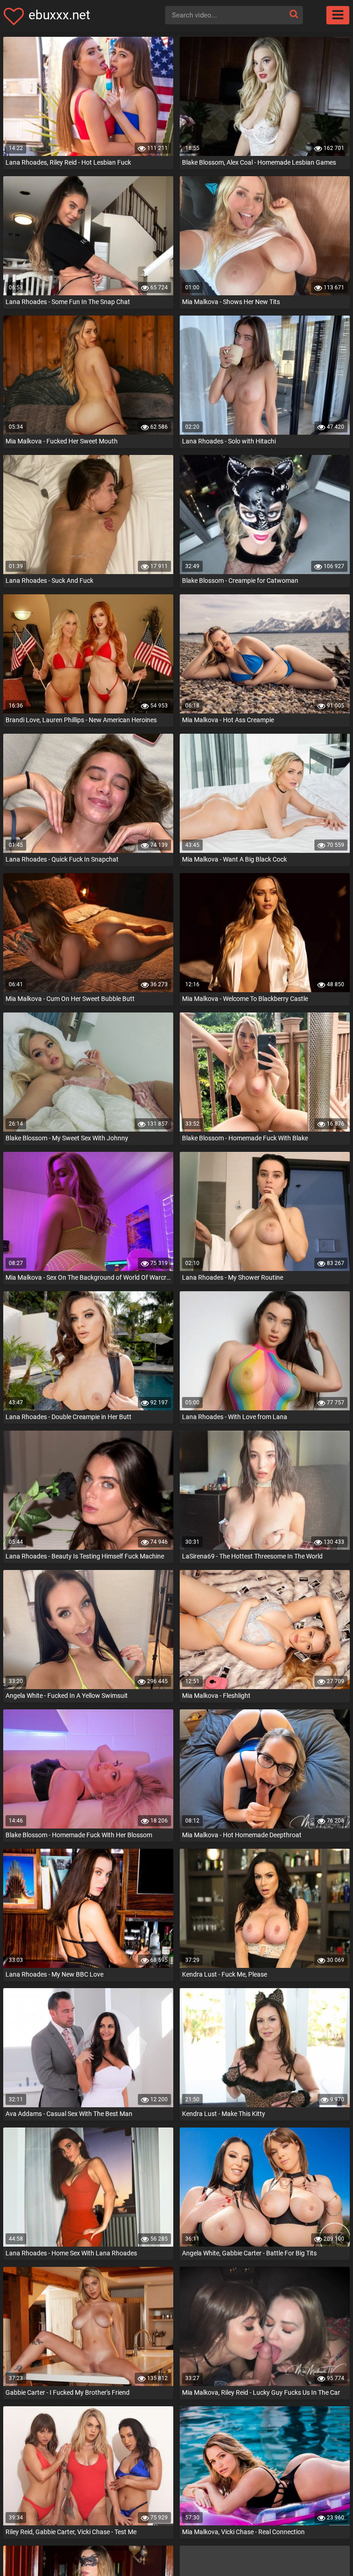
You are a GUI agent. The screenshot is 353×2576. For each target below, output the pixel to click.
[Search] (294, 14)
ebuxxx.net (59, 15)
